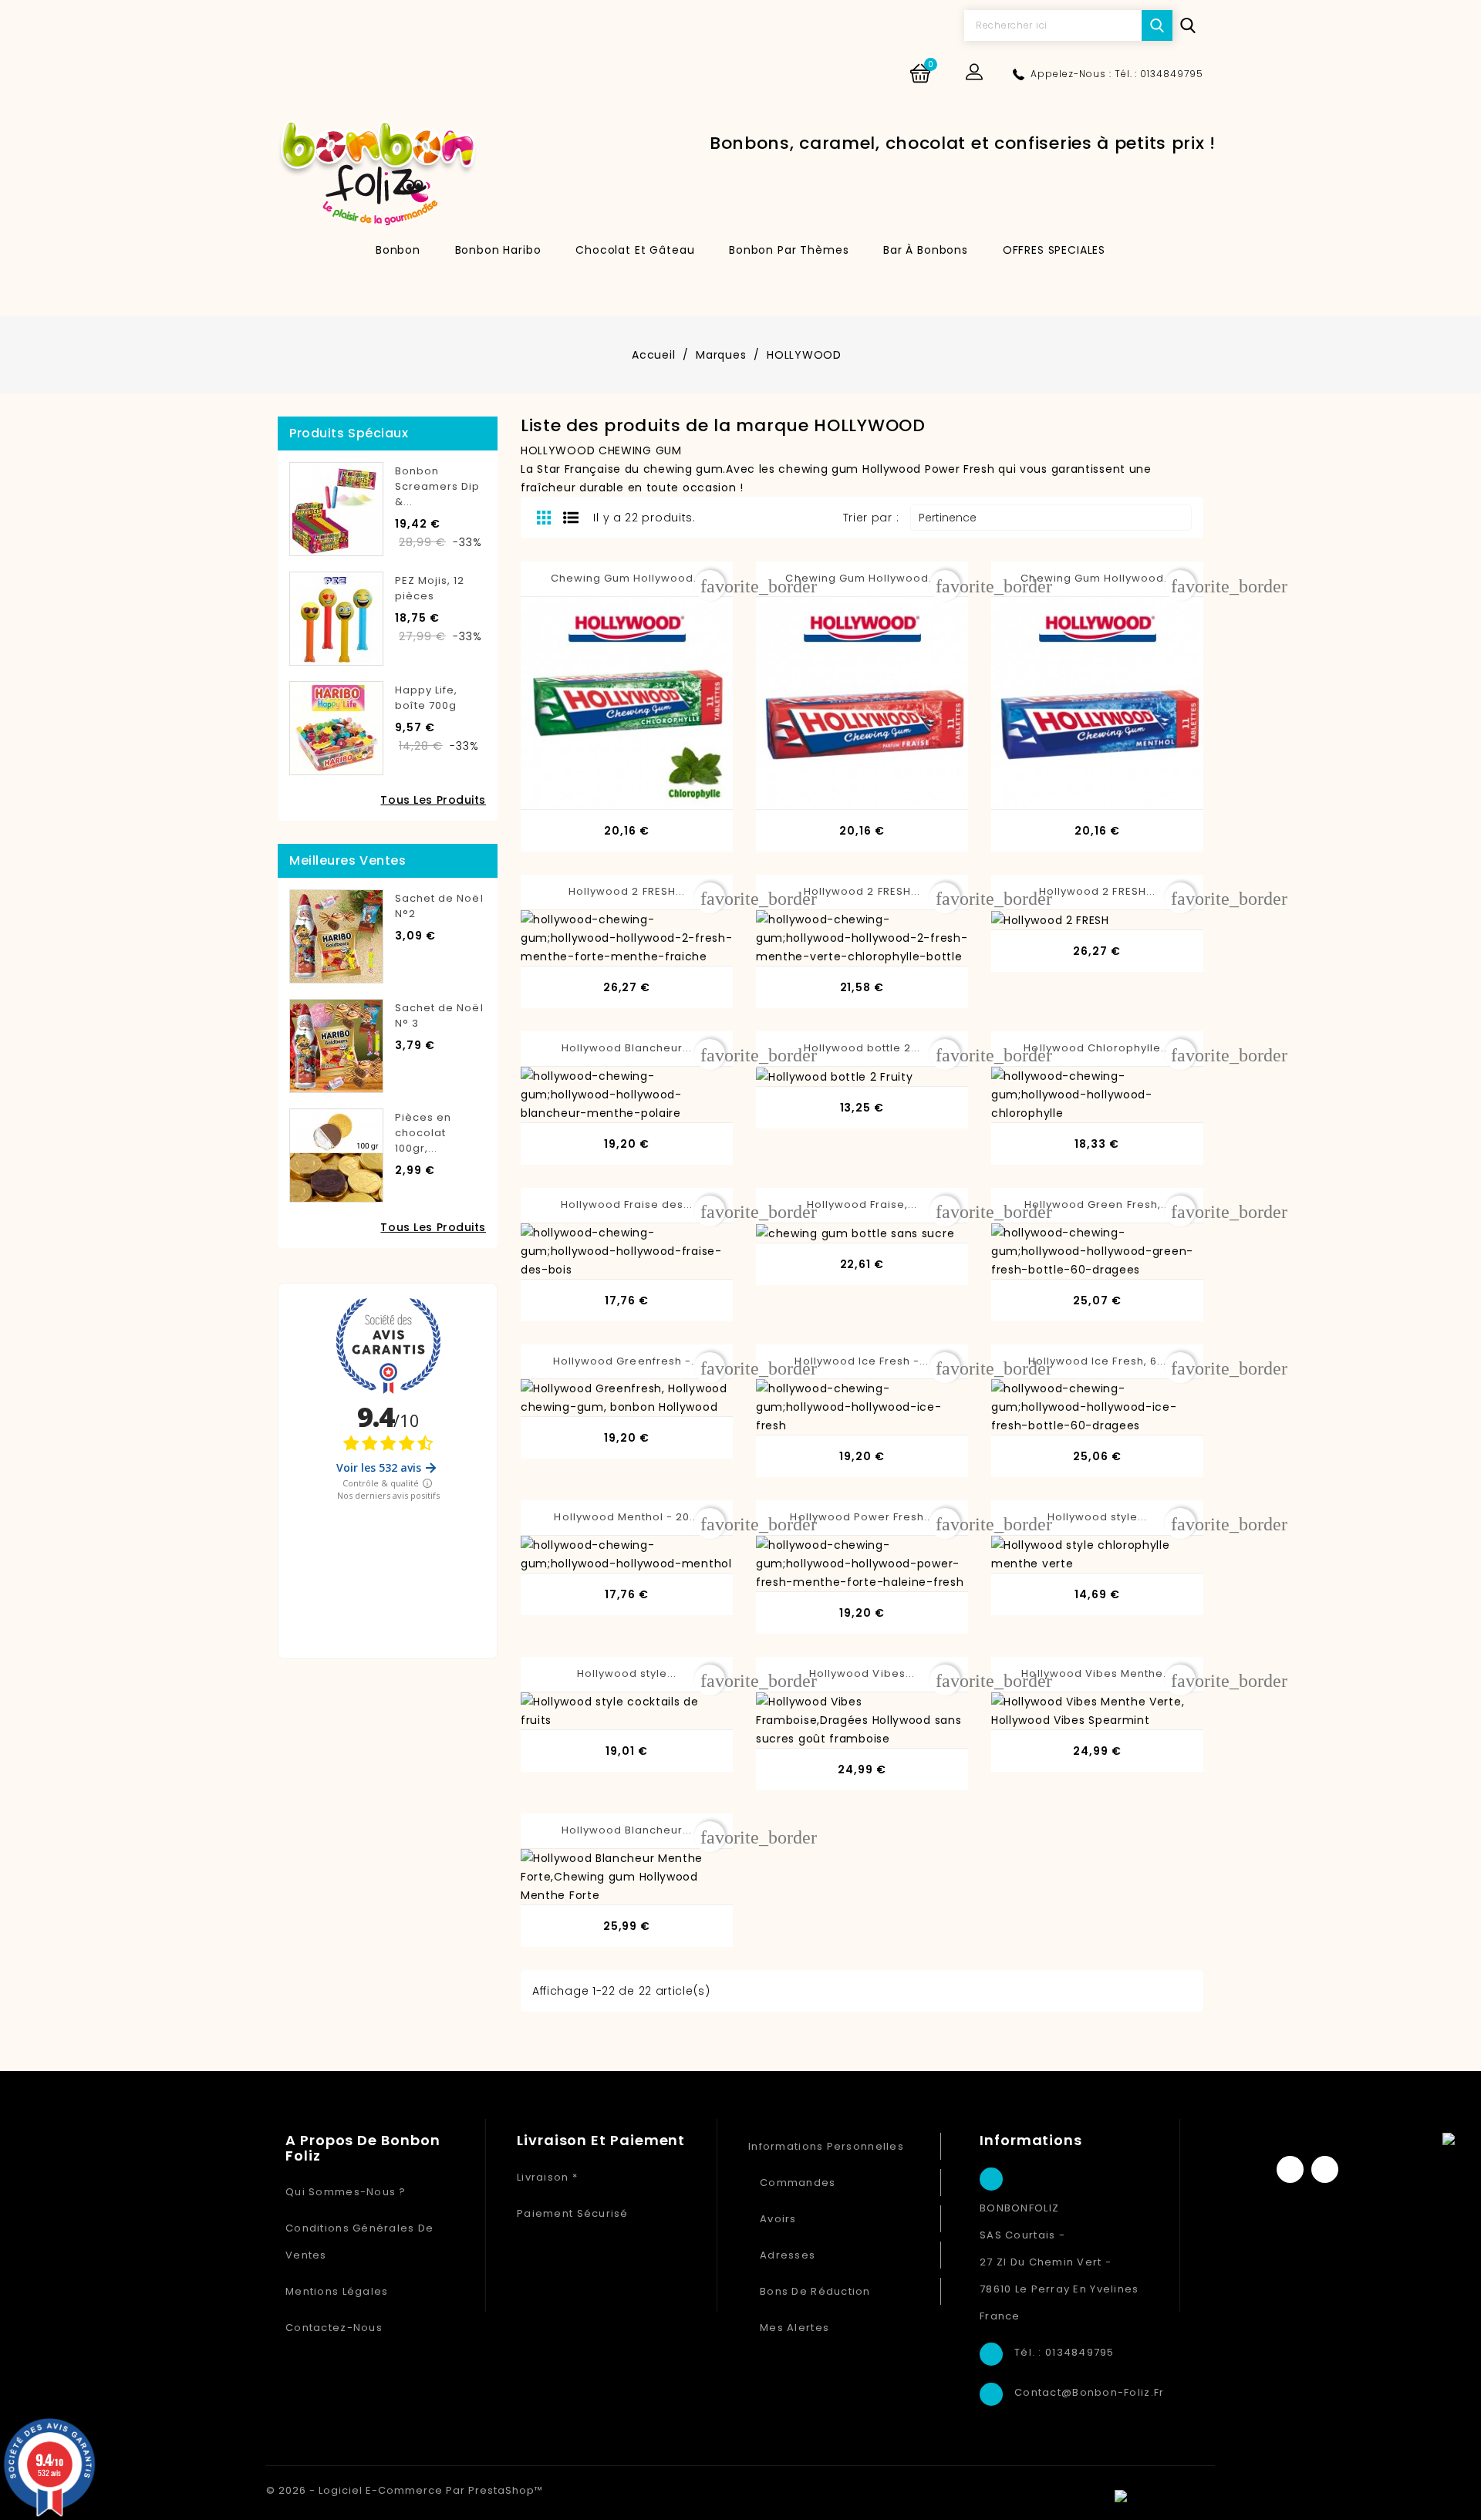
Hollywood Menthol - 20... (626, 1517)
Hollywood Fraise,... (862, 1204)
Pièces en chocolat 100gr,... (423, 1133)
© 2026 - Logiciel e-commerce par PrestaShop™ (405, 2490)
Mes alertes (794, 2328)
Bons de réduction (815, 2291)
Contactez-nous (334, 2328)
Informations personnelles (826, 2146)
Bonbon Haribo (498, 250)
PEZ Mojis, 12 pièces (430, 588)
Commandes (798, 2183)
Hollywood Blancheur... (627, 1048)
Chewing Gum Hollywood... (627, 578)
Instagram (1325, 2169)
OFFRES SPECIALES (1054, 250)
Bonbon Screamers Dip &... (438, 486)
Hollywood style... (1098, 1517)
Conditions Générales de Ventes (359, 2242)
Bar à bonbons (926, 250)
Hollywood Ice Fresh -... (862, 1361)
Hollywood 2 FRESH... (627, 891)
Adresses (788, 2255)
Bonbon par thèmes (789, 250)
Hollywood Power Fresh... (862, 1517)
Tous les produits (433, 800)
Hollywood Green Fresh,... (1097, 1204)
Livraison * (547, 2177)
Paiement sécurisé (573, 2213)
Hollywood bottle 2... (862, 1048)
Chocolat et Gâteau (635, 250)
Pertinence (1049, 518)
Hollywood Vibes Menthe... (1097, 1673)
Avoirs (778, 2219)
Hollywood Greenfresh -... (627, 1361)
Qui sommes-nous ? (346, 2192)
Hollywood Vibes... (862, 1673)
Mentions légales (337, 2291)
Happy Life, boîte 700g (426, 698)
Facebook (1290, 2169)
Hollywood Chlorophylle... (1097, 1048)
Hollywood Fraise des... (627, 1204)
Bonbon (398, 250)
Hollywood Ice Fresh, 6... (1097, 1361)
